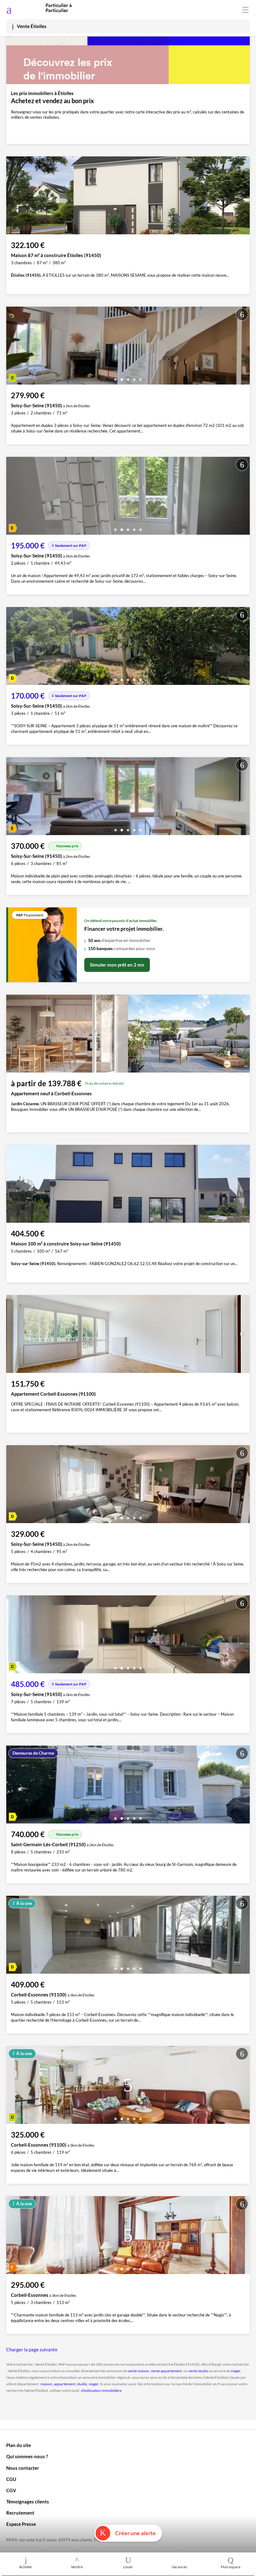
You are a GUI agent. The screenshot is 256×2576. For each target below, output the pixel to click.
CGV (11, 2490)
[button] (116, 377)
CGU (11, 2479)
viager (236, 2371)
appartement (65, 2384)
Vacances (179, 2567)
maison (47, 2384)
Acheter (26, 2567)
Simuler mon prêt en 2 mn (117, 965)
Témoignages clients (28, 2502)
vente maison (138, 2371)
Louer (128, 2567)
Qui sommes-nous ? (27, 2456)
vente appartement (166, 2371)
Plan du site (19, 2445)
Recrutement (20, 2513)
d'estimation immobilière (101, 2390)
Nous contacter (23, 2468)
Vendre (77, 2567)
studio (82, 2384)
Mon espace (231, 2567)
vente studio (198, 2371)
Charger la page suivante (32, 2349)
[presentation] (12, 347)
